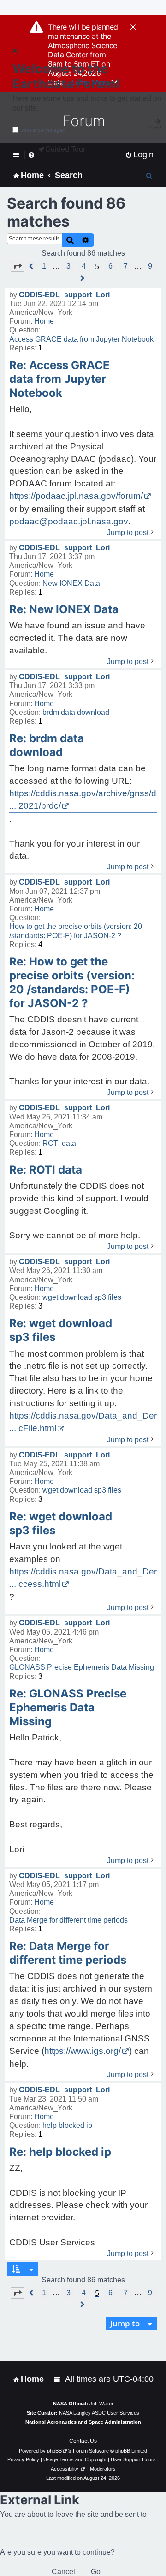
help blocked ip (67, 2125)
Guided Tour (65, 149)
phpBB (54, 2451)
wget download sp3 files (82, 1297)
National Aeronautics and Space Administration (83, 2422)
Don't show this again (43, 130)
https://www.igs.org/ (83, 2051)
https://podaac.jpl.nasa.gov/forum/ (76, 496)
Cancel (63, 2572)
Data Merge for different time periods (68, 1920)
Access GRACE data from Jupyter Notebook (81, 339)
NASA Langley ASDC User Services (99, 2413)
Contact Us (83, 2441)
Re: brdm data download (47, 745)
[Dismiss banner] (133, 28)
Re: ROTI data (46, 1170)
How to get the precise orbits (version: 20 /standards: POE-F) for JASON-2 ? (76, 931)
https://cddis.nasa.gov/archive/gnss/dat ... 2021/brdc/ (86, 799)
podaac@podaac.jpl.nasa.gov (69, 521)
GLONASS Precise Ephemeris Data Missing (82, 1667)
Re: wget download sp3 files (61, 1330)
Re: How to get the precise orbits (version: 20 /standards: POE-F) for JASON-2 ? (72, 982)
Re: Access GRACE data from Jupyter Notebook (59, 379)
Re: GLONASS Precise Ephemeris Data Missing (68, 1707)
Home (44, 321)
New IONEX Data (71, 583)
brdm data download (76, 712)
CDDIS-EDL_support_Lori (64, 295)
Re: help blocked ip (60, 2152)
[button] (18, 266)
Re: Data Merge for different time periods (68, 1953)
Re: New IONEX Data (64, 609)
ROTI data (59, 1143)
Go (96, 2572)
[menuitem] (139, 155)
